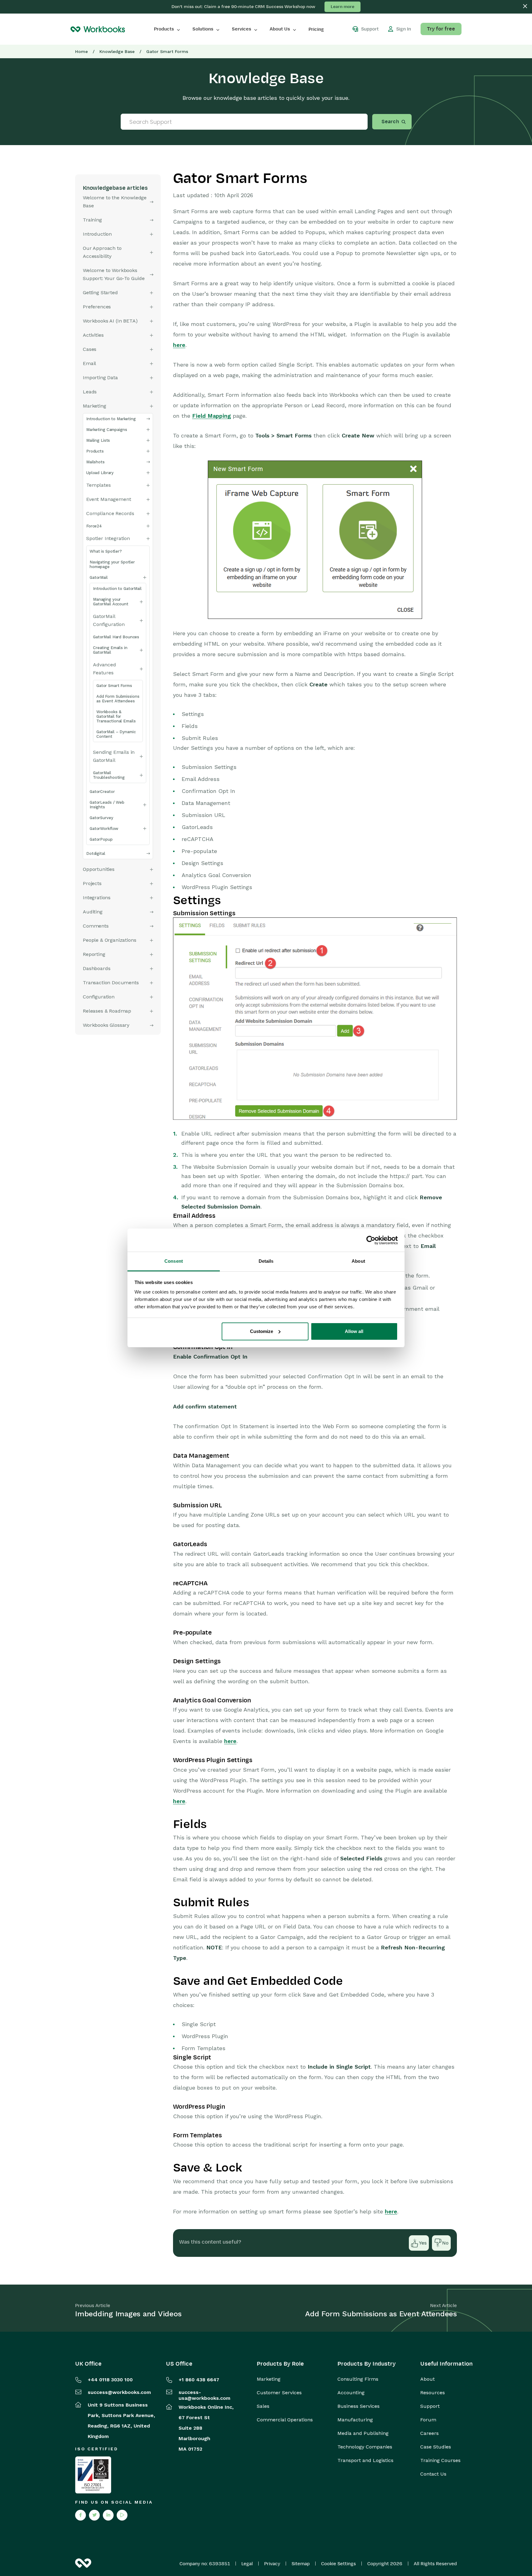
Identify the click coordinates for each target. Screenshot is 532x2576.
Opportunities (99, 869)
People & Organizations (109, 940)
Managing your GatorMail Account (111, 602)
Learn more (343, 7)
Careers (429, 2433)
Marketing (269, 2379)
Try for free (441, 29)
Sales (263, 2406)
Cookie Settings (339, 2564)
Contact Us (433, 2474)
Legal (247, 2564)
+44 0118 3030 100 (110, 2380)
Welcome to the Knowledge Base (115, 202)
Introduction (97, 234)
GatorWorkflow (104, 829)
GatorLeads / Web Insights (107, 805)
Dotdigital (96, 853)
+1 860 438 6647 (199, 2380)
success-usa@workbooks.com (204, 2395)
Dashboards (97, 968)
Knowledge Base (117, 51)
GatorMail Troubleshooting (109, 775)
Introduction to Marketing (111, 419)
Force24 (94, 526)
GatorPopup (101, 839)
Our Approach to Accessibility (102, 252)
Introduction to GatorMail (117, 589)
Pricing (316, 29)
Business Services (359, 2406)
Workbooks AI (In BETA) (110, 321)
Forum (428, 2420)
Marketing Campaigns (107, 430)
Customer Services (279, 2393)
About (427, 2379)
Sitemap (301, 2564)
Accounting (351, 2393)
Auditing (93, 912)
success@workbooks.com (119, 2392)
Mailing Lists (98, 440)
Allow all (354, 1331)
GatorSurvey (101, 818)
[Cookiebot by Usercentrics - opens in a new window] (371, 1240)
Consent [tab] (174, 1261)
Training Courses (440, 2460)
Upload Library (100, 473)
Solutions (203, 29)
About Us (280, 29)
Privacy (272, 2564)
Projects (92, 883)
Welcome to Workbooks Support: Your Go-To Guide (114, 274)
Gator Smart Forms (114, 686)
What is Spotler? (106, 551)
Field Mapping (212, 416)
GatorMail (99, 577)
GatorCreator (102, 792)
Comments (96, 926)
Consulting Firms (358, 2379)
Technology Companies (365, 2447)
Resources (433, 2393)
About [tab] (358, 1261)
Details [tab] (266, 1261)
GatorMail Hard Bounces (116, 637)
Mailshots (95, 462)
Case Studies (436, 2447)
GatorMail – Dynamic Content (116, 734)
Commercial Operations (285, 2420)
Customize (262, 1331)
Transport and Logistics (365, 2460)
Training (92, 220)
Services (242, 29)
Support (430, 2406)
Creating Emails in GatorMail (110, 650)
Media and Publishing (363, 2433)
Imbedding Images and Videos (128, 2314)
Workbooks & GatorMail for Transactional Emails (116, 716)
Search (390, 122)
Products (164, 29)
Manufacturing (355, 2420)
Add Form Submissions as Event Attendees (118, 699)
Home (81, 51)
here (179, 345)
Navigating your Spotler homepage (112, 564)
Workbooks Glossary (106, 1025)
